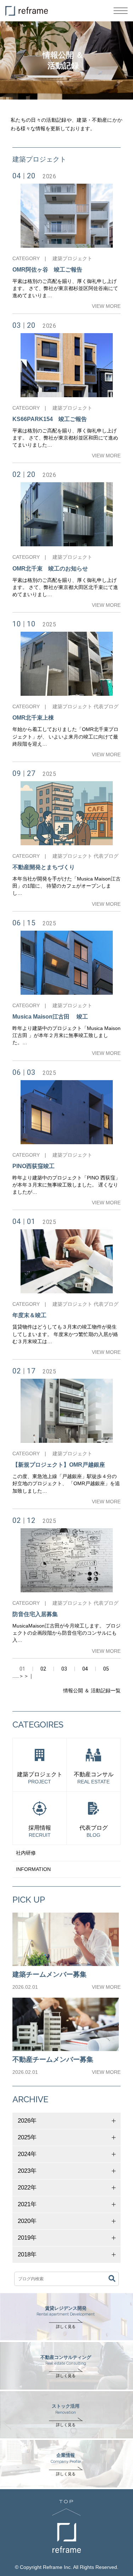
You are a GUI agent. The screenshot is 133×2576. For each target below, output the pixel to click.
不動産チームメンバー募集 (53, 2059)
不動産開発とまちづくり (44, 867)
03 (64, 1669)
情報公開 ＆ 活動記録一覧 (92, 1691)
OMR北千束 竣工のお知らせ (50, 569)
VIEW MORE (106, 306)
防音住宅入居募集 (35, 1614)
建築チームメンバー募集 (49, 1974)
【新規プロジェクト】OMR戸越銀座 (59, 1465)
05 (106, 1669)
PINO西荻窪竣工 (34, 1166)
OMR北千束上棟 (33, 718)
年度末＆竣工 (29, 1315)
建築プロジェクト (72, 258)
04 (85, 1669)
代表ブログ (106, 706)
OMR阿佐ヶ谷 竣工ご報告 (47, 270)
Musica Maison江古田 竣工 (50, 1017)
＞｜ (29, 1676)
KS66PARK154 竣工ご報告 (50, 419)
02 (43, 1669)
